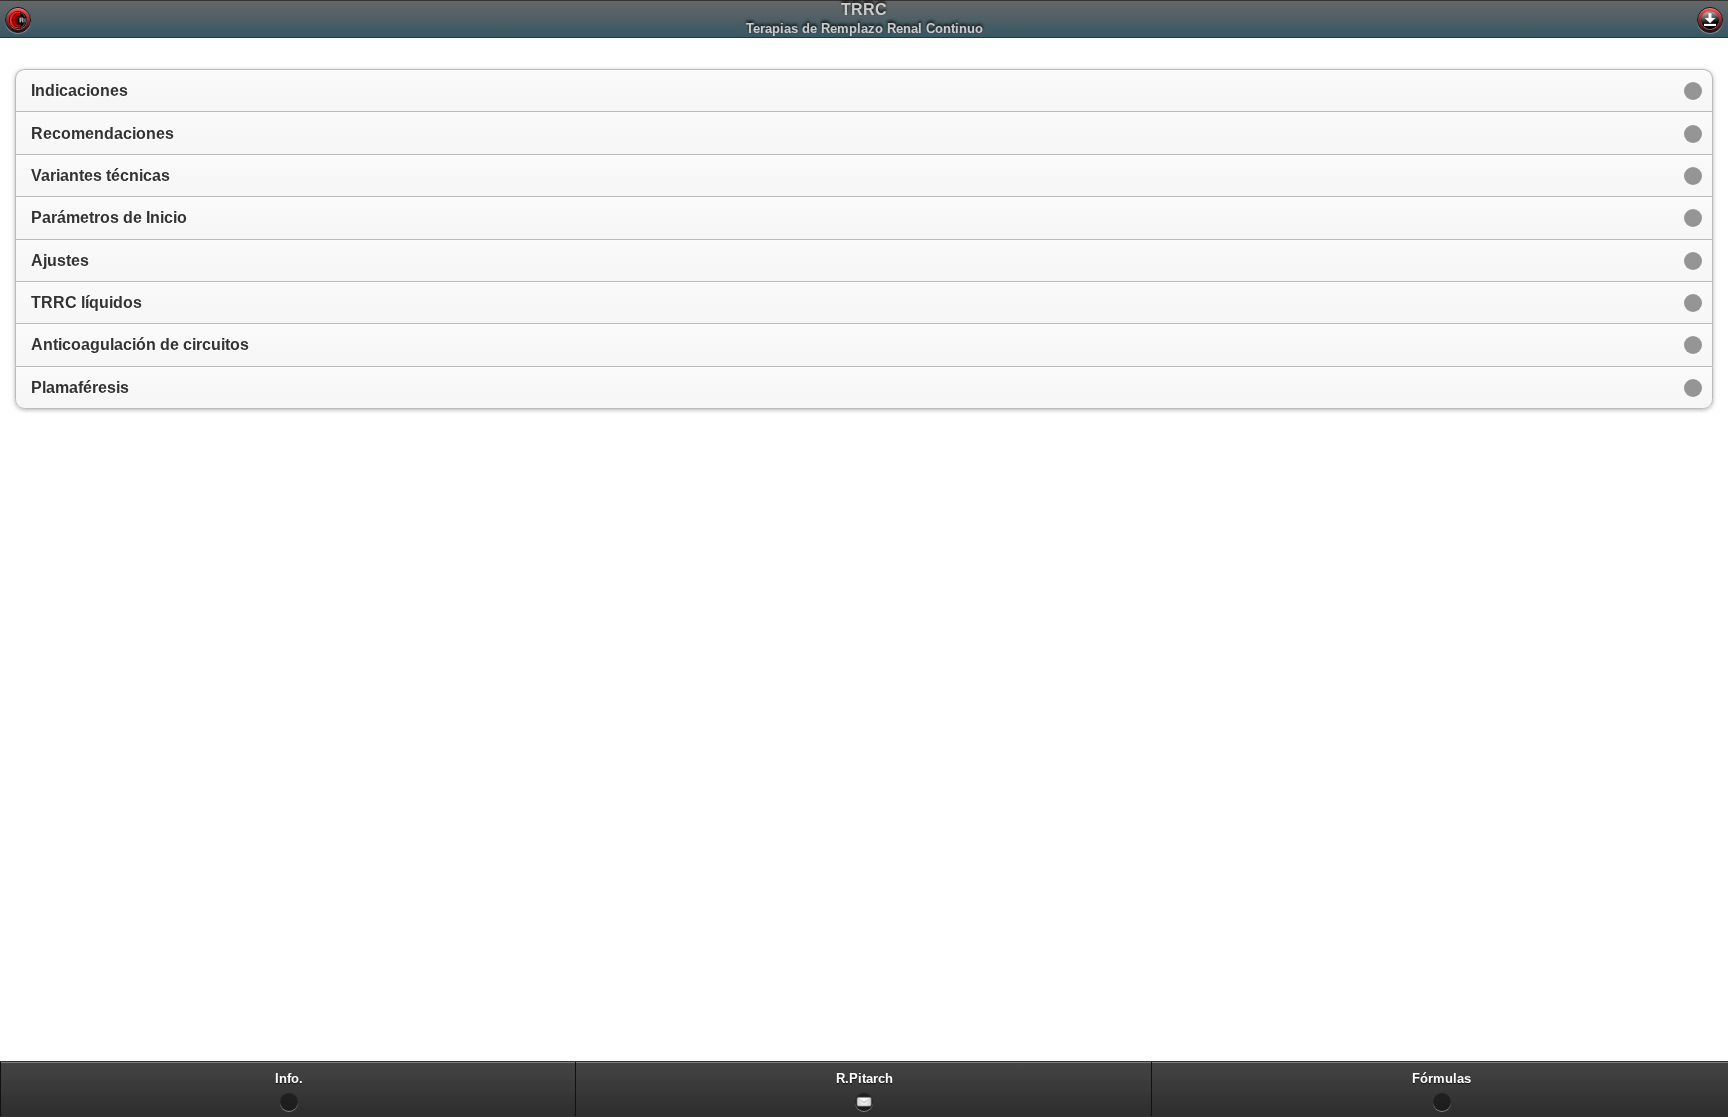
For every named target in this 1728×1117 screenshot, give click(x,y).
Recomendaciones (102, 133)
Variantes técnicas (100, 175)
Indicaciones (79, 90)
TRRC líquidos (86, 302)
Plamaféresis (80, 387)
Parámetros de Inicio (109, 217)
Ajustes (60, 260)
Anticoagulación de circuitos (140, 344)
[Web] (18, 20)
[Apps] (1710, 20)
